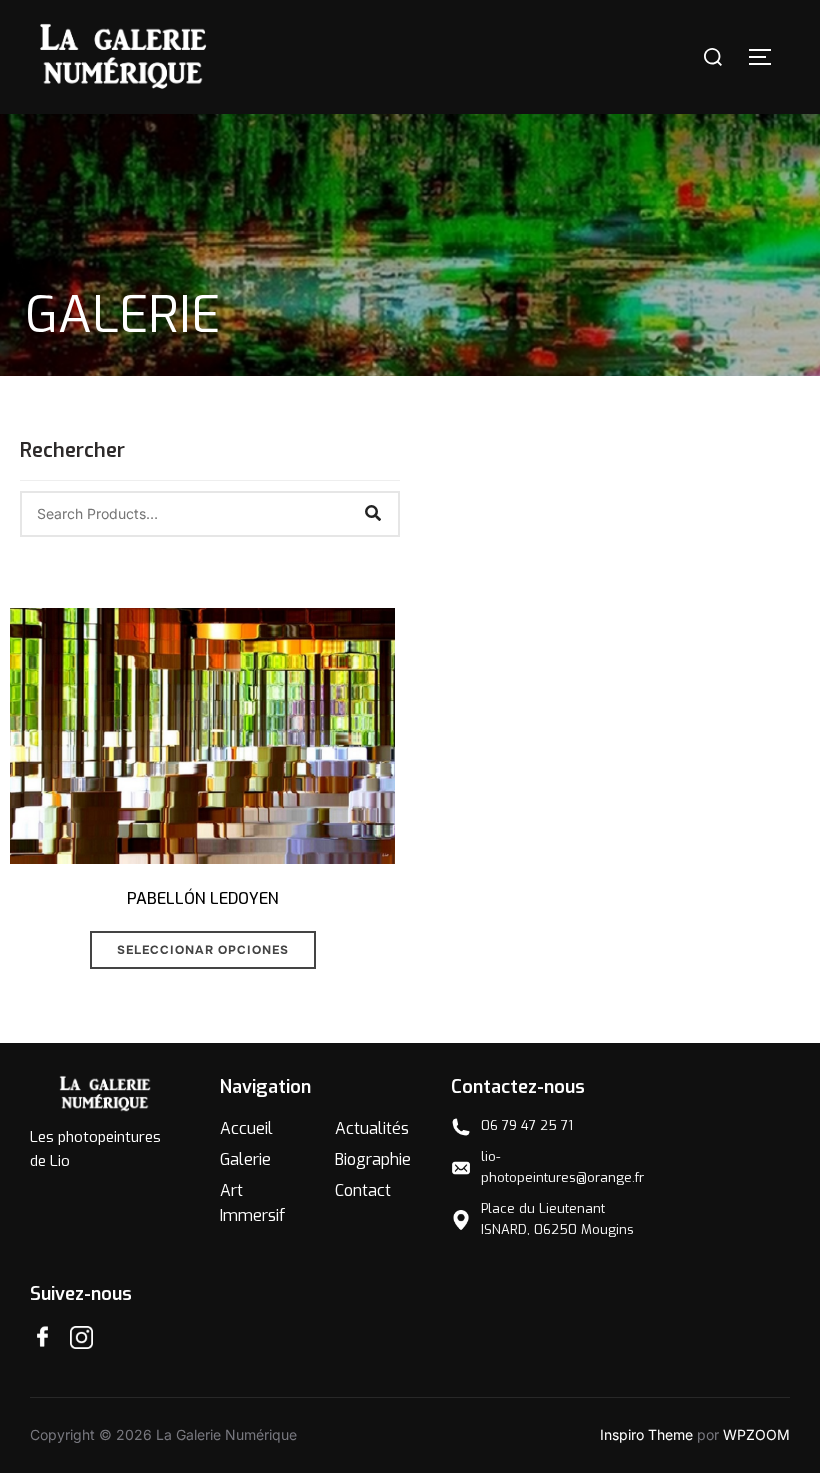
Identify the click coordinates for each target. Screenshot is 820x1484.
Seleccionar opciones (203, 950)
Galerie (245, 1159)
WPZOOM (756, 1434)
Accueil (246, 1128)
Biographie (373, 1159)
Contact (363, 1190)
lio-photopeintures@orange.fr (562, 1167)
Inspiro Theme (646, 1434)
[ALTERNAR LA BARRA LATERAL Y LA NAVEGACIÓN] (767, 57)
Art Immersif (252, 1203)
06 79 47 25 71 (527, 1125)
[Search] (373, 514)
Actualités (372, 1128)
